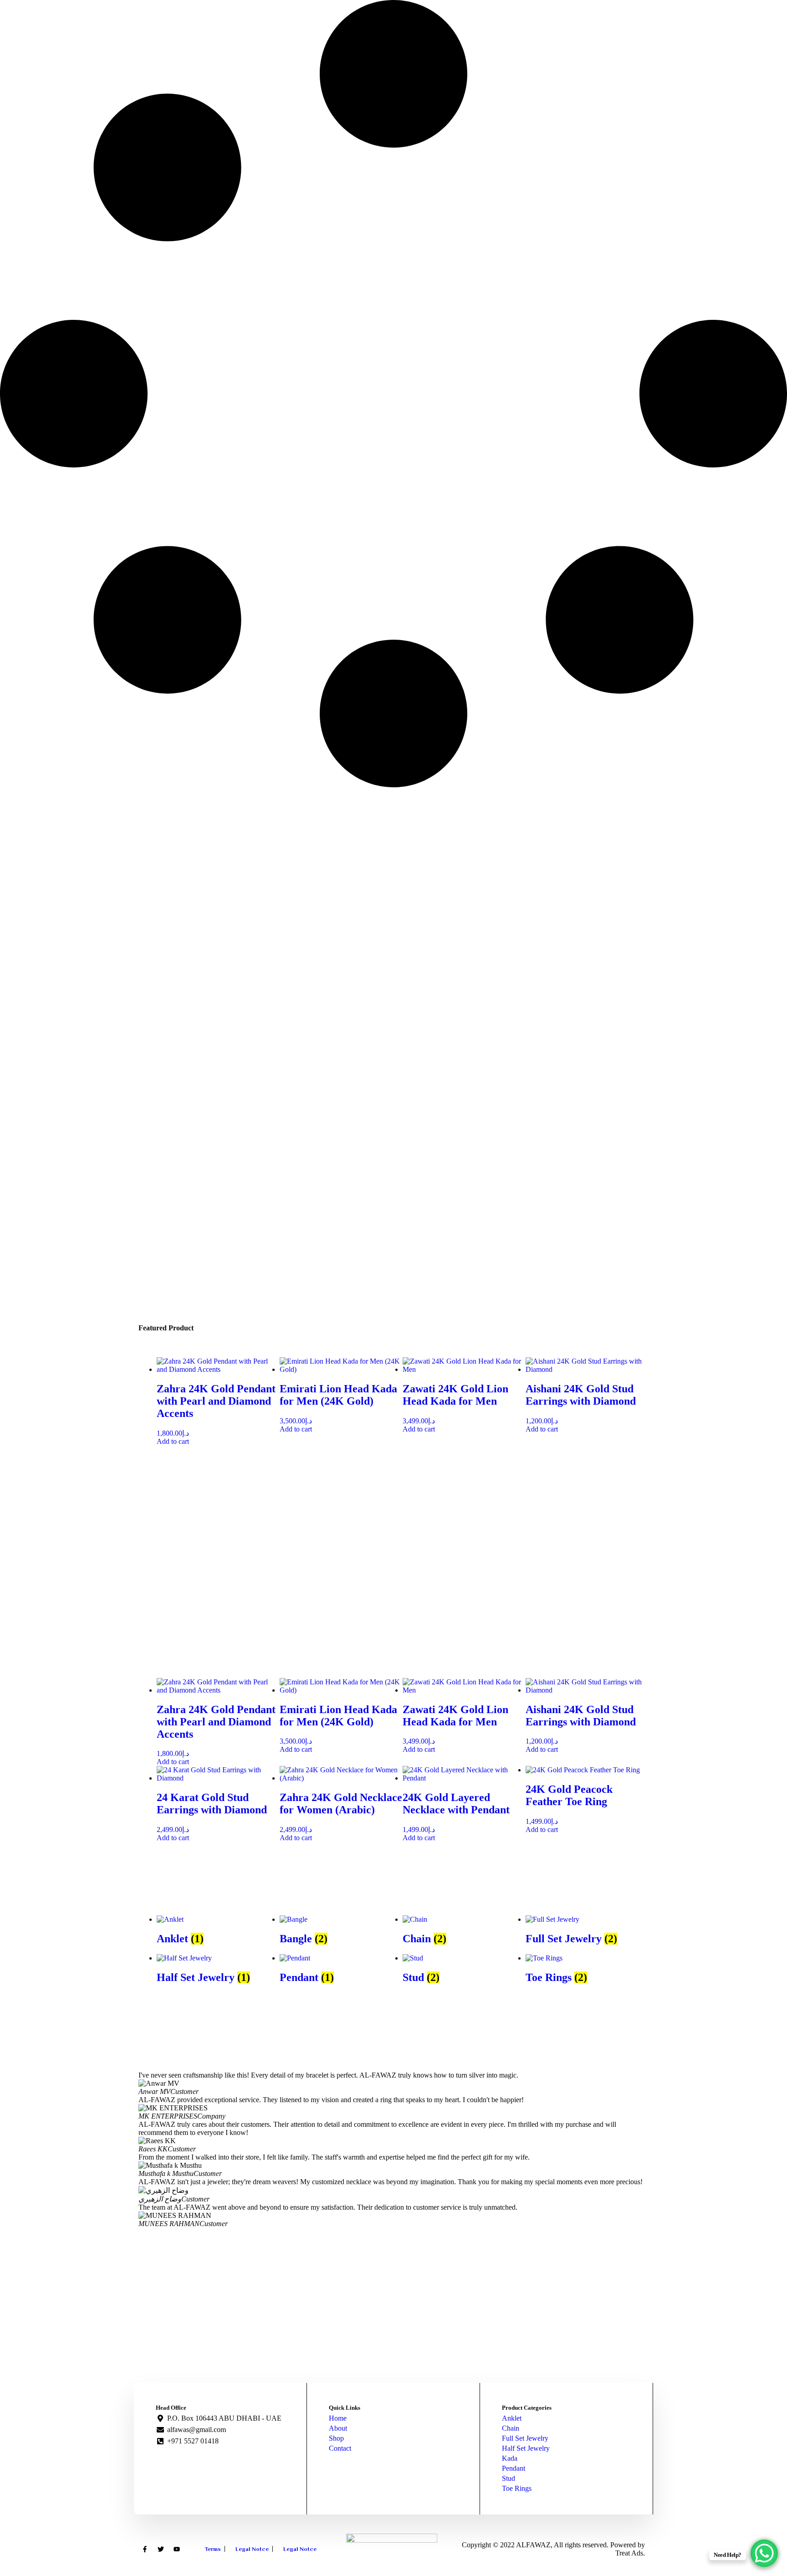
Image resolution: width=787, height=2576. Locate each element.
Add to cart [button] (173, 1441)
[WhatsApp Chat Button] (764, 2553)
